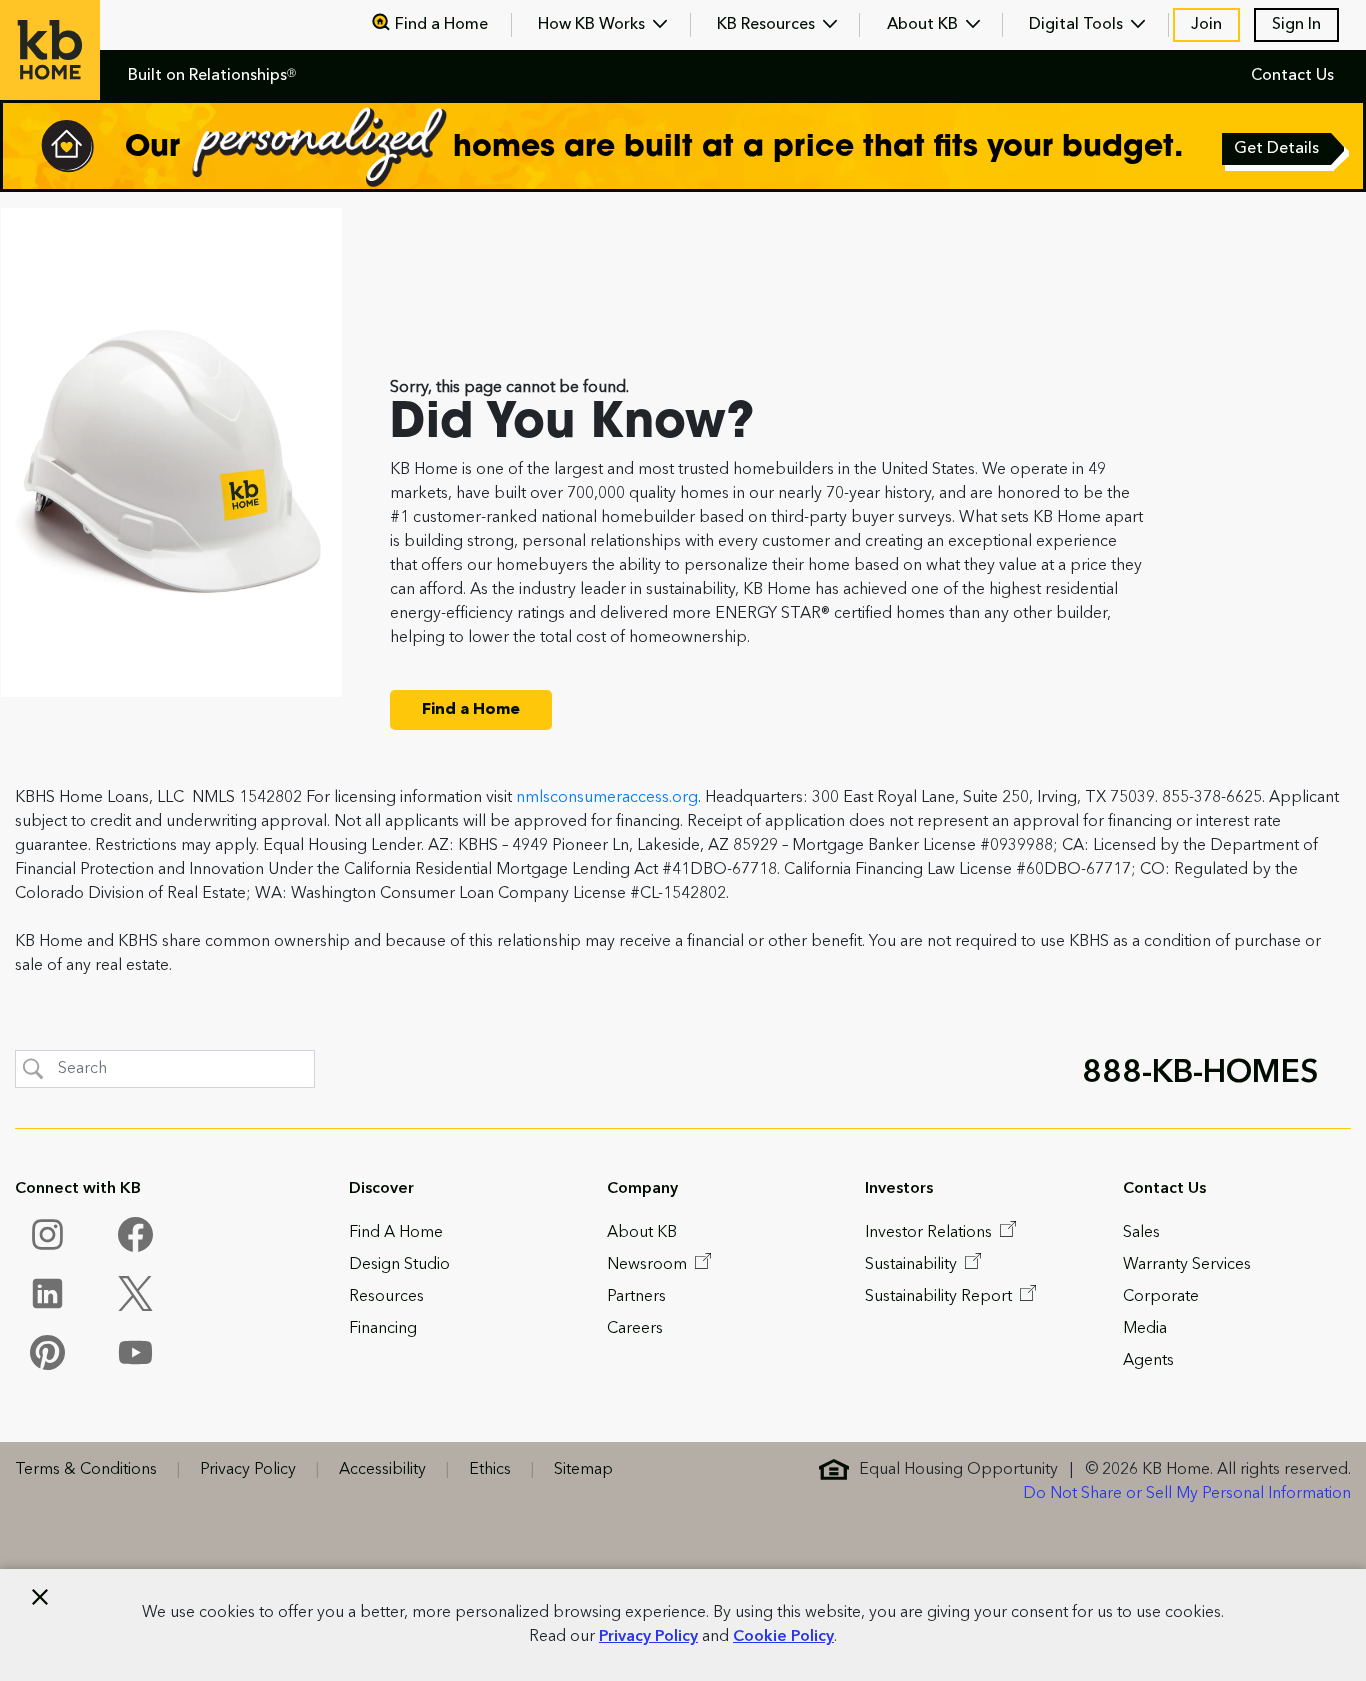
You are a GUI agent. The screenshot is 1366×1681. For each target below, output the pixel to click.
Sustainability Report (940, 1297)
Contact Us (1292, 76)
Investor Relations (930, 1233)
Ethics (490, 1470)
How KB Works (593, 25)
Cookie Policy (783, 1637)
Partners (636, 1297)
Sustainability (913, 1265)
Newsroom (649, 1265)
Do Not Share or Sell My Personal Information (1187, 1494)
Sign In (1296, 25)
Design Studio (399, 1265)
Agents (1148, 1361)
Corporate (1161, 1297)
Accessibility (382, 1470)
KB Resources (768, 25)
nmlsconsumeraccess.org (607, 798)
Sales (1141, 1233)
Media (1145, 1329)
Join (1206, 25)
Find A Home (396, 1233)
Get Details (1278, 151)
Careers (635, 1329)
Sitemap (583, 1470)
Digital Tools (1078, 25)
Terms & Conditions (86, 1470)
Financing (383, 1329)
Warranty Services (1187, 1265)
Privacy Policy (648, 1637)
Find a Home (441, 25)
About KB (924, 25)
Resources (386, 1297)
